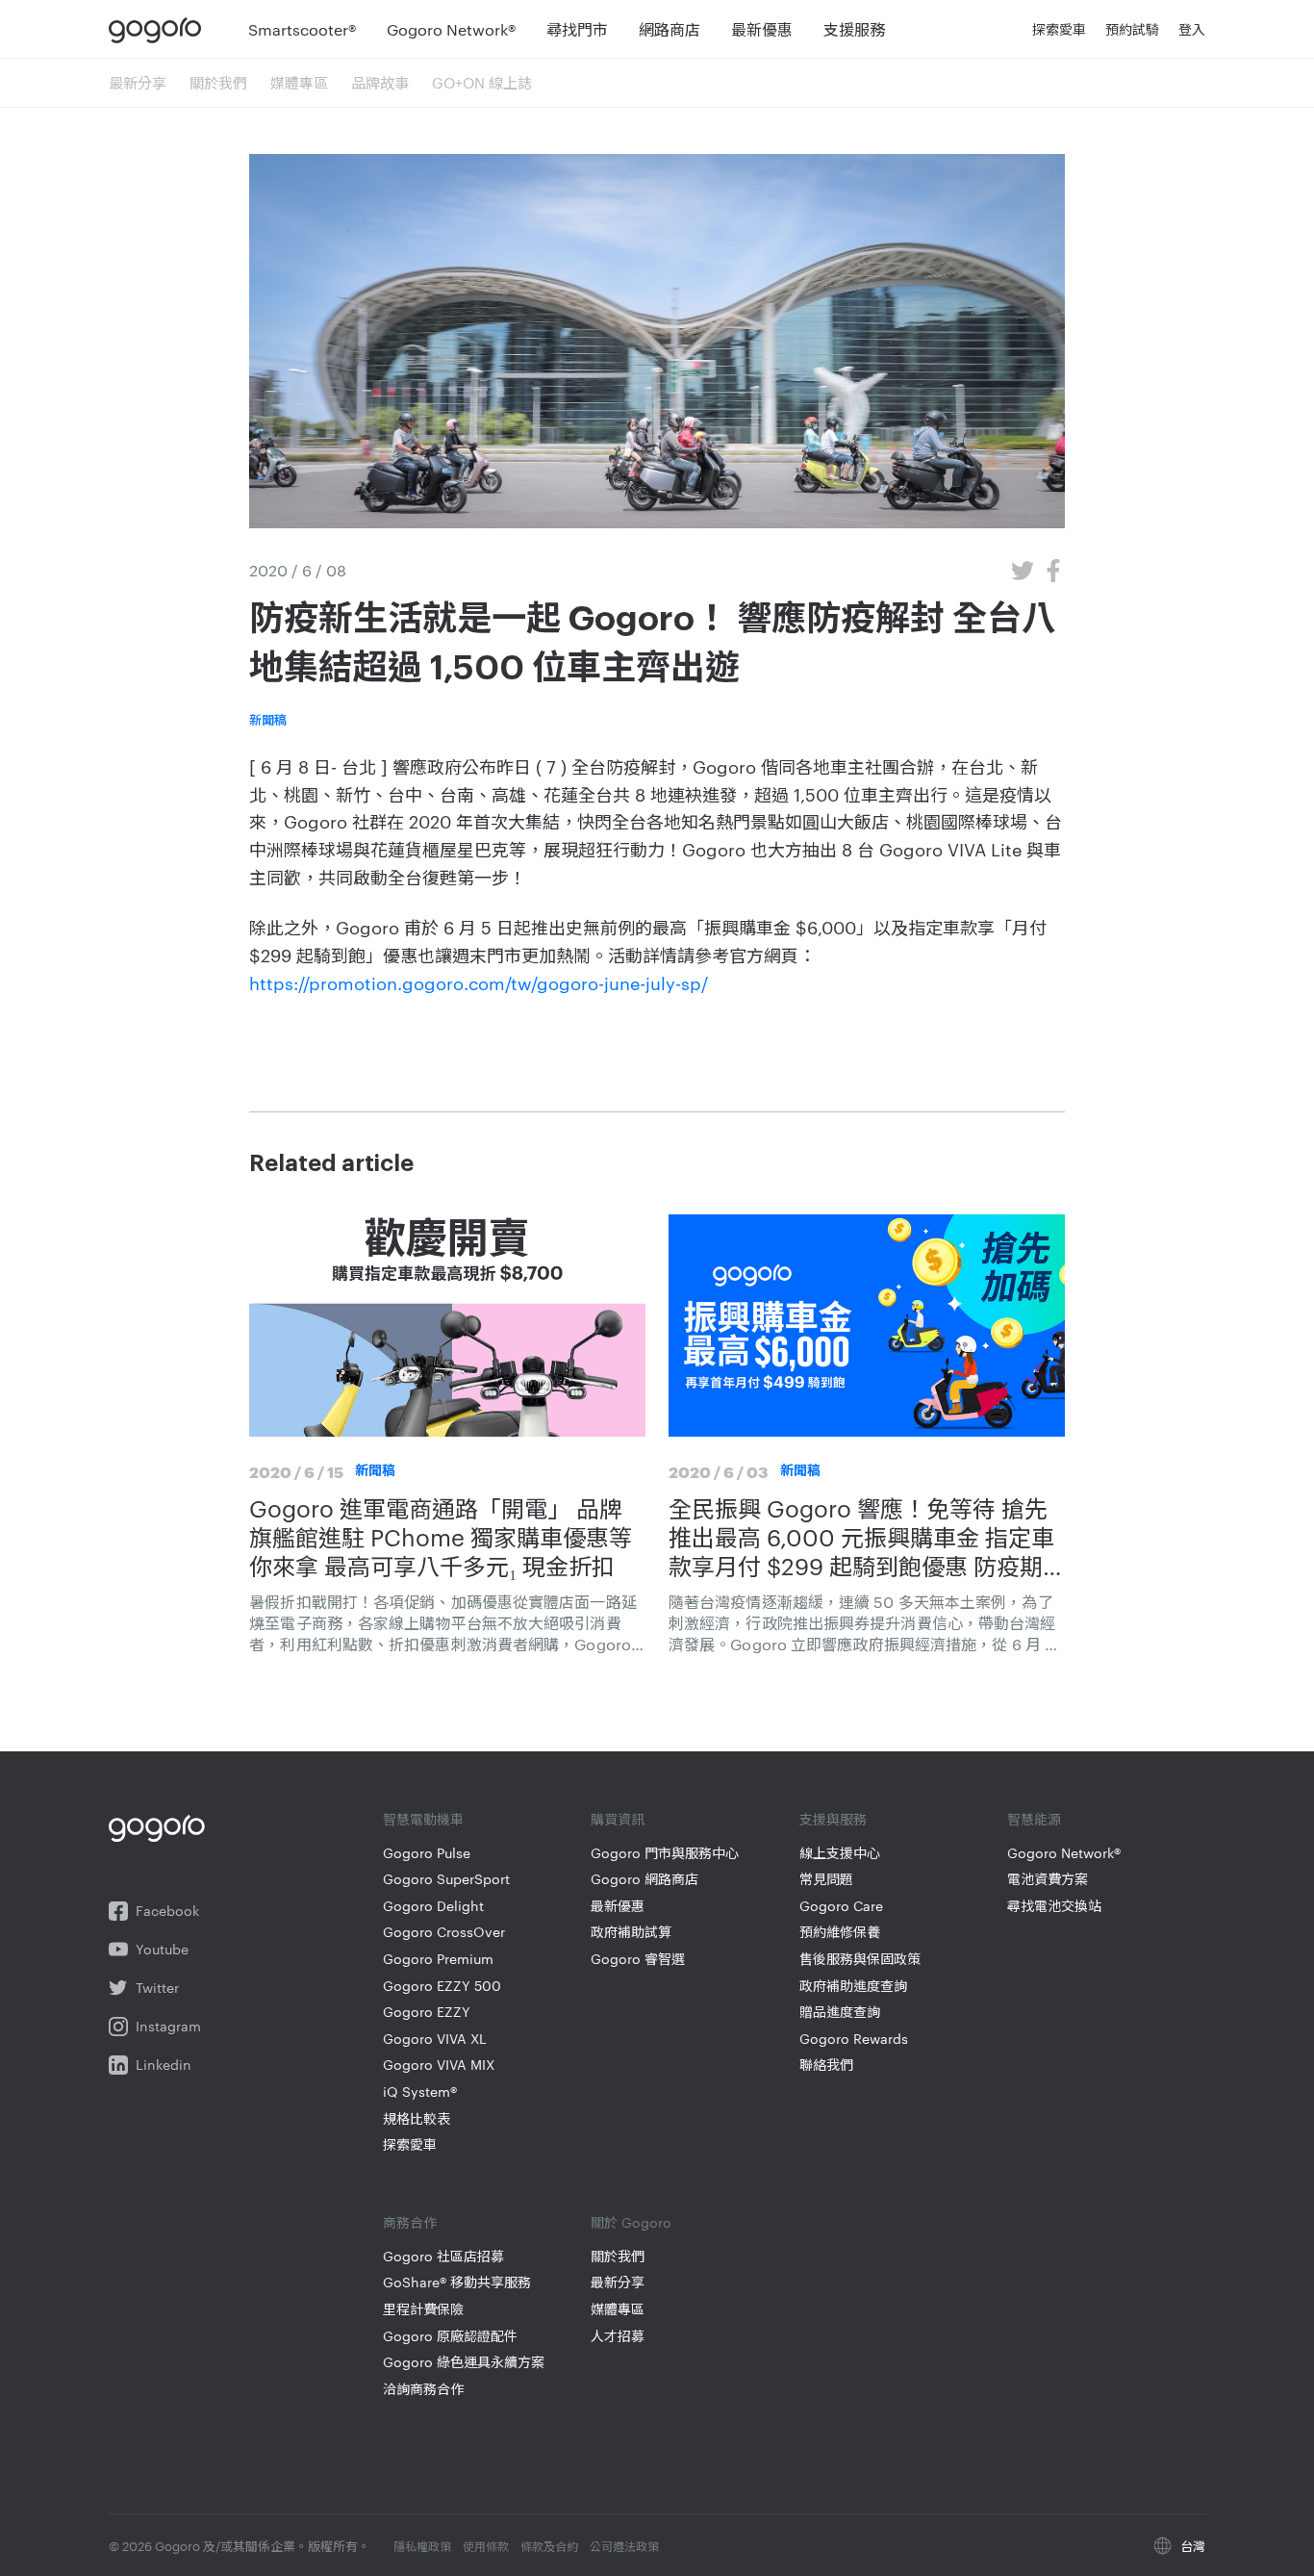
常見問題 (826, 1879)
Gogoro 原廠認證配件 (450, 2336)
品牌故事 (380, 83)
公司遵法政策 (624, 2545)
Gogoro (159, 29)
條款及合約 (549, 2545)
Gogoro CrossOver (444, 1932)
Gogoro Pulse (427, 1853)
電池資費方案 (1048, 1879)
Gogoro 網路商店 (644, 1879)
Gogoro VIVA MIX (439, 2065)
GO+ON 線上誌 (482, 83)
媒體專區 (299, 83)
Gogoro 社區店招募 (443, 2256)
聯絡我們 (826, 2065)
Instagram (168, 2026)
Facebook (167, 1911)
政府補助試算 (631, 1932)
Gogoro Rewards (854, 2039)
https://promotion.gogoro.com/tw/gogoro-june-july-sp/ (479, 982)
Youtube (162, 1949)
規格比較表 (417, 2118)
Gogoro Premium (438, 1959)
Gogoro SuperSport (446, 1879)
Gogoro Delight (433, 1906)
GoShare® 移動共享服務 (457, 2282)
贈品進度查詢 (840, 2012)
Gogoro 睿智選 (638, 1959)
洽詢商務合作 (423, 2389)
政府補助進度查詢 (853, 1986)
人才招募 (618, 2336)
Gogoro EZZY (427, 2012)
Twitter (157, 1988)
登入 (1192, 29)
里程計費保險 (423, 2309)
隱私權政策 (422, 2545)
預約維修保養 (840, 1932)
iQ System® (420, 2091)
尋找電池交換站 (1054, 1906)
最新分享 (138, 83)
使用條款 (486, 2545)
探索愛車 (410, 2144)
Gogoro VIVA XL (435, 2039)
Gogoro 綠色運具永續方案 (464, 2362)
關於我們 (218, 83)
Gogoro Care (841, 1906)
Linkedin (164, 2065)
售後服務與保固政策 (860, 1959)
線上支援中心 (840, 1853)
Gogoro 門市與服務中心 (665, 1853)
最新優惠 (618, 1906)
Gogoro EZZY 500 (442, 1986)
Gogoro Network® (1064, 1853)
